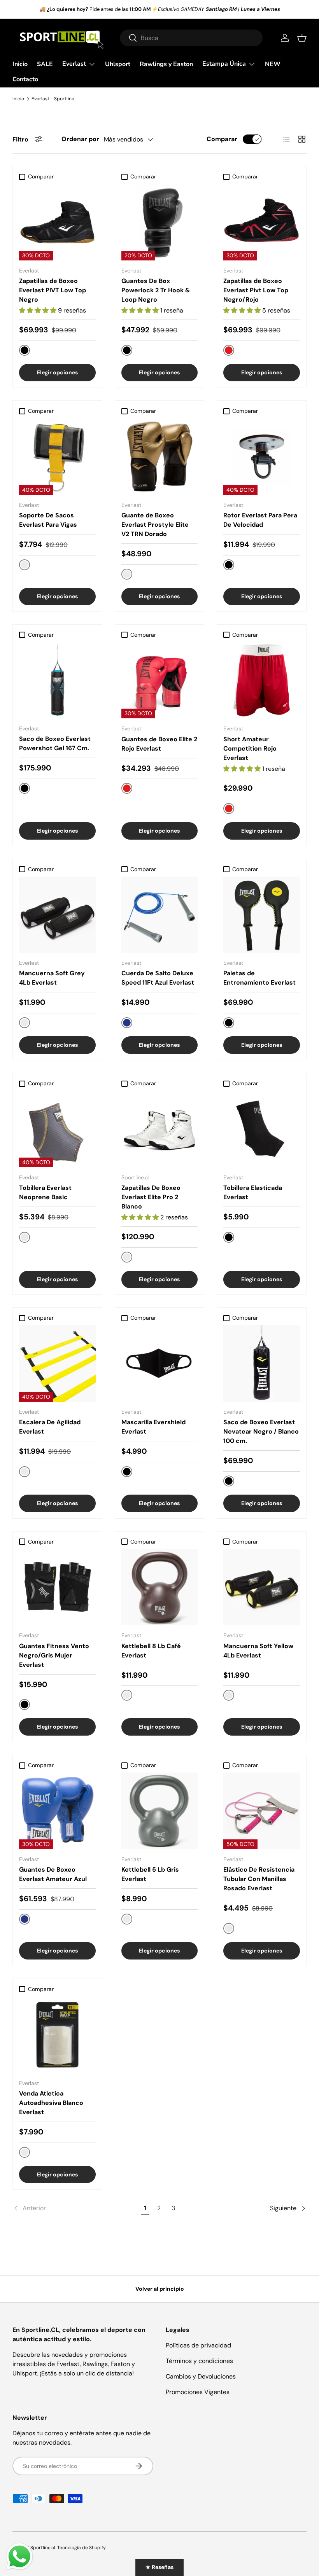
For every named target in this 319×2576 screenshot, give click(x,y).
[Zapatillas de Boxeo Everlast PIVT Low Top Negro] (57, 222)
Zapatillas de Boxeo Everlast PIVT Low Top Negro (53, 290)
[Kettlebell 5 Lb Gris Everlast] (160, 1811)
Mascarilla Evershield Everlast (153, 1427)
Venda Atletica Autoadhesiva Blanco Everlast (51, 2103)
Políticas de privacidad (198, 2345)
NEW (273, 64)
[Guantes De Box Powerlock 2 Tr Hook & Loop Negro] (160, 222)
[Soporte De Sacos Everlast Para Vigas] (57, 457)
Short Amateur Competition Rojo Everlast (250, 748)
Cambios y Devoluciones (201, 2376)
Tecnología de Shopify (81, 2548)
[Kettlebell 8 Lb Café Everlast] (160, 1587)
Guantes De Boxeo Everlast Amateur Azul (53, 1874)
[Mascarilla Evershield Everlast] (160, 1363)
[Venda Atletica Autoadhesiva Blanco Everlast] (57, 2035)
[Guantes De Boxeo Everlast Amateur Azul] (57, 1811)
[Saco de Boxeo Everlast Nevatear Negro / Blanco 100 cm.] (262, 1363)
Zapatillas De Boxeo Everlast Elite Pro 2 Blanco (151, 1197)
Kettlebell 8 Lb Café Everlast (151, 1651)
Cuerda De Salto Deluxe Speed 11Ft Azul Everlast (158, 978)
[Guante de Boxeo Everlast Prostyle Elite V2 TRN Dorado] (160, 457)
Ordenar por (80, 139)
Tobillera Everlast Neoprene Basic (45, 1192)
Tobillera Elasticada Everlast (253, 1192)
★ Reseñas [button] (159, 2567)
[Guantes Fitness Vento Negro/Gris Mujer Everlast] (57, 1587)
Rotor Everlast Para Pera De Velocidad (260, 520)
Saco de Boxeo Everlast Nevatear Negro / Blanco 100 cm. (261, 1431)
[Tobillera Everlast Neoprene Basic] (57, 1129)
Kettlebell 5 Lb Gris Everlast (150, 1874)
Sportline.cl (43, 2548)
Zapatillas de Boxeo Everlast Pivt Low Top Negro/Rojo (256, 290)
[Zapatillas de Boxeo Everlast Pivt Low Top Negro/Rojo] (262, 222)
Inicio (20, 64)
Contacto (25, 79)
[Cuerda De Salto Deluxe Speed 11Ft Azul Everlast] (160, 915)
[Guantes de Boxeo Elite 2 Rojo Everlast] (160, 680)
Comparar (222, 139)
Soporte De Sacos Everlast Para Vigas (48, 520)
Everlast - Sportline (53, 99)
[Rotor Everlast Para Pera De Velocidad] (262, 457)
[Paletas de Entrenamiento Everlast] (262, 915)
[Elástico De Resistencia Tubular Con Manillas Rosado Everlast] (262, 1811)
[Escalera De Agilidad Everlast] (57, 1363)
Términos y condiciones (199, 2361)
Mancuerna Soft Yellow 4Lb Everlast (258, 1651)
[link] (75, 2208)
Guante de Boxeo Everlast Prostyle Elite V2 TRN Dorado (155, 525)
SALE (45, 64)
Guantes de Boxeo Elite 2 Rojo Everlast (159, 744)
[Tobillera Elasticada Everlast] (262, 1129)
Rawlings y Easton (166, 64)
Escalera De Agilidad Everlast (50, 1427)
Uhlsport (118, 64)
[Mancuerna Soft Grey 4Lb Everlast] (57, 915)
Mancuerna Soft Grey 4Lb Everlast (52, 978)
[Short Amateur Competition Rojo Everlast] (262, 680)
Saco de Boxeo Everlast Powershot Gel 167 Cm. (55, 743)
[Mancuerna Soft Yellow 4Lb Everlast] (262, 1587)
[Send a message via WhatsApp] (19, 2557)
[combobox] (191, 38)
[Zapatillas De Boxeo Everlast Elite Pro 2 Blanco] (160, 1129)
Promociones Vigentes (198, 2392)
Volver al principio (160, 2289)
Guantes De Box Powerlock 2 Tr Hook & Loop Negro (156, 290)
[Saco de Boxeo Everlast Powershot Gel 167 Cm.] (57, 680)
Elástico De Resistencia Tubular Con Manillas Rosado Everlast (259, 1879)
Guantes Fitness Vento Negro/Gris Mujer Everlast (54, 1655)
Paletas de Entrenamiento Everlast (259, 978)
